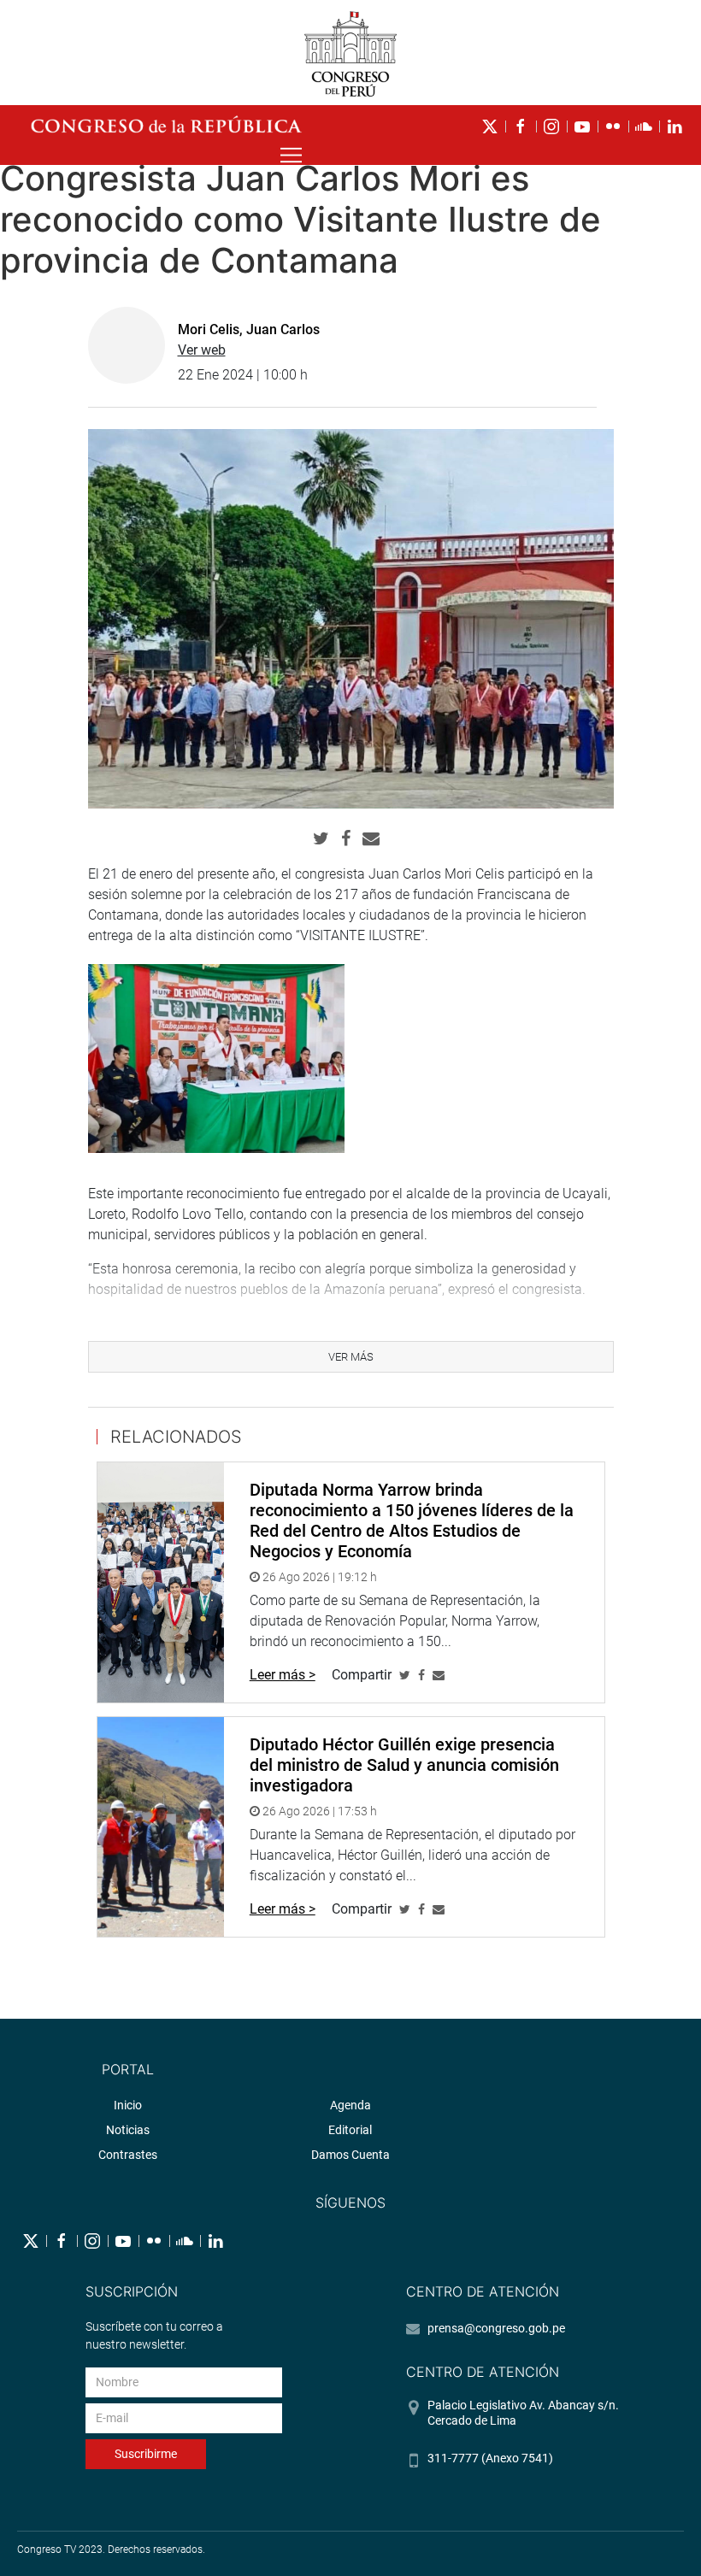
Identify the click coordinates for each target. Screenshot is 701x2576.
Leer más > (283, 1675)
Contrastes (128, 2155)
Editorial (350, 2130)
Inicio (128, 2105)
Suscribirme (146, 2454)
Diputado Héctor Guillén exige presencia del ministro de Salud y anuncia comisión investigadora (404, 1765)
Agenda (350, 2105)
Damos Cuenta (350, 2155)
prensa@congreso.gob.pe (496, 2328)
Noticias (128, 2130)
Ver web (202, 350)
